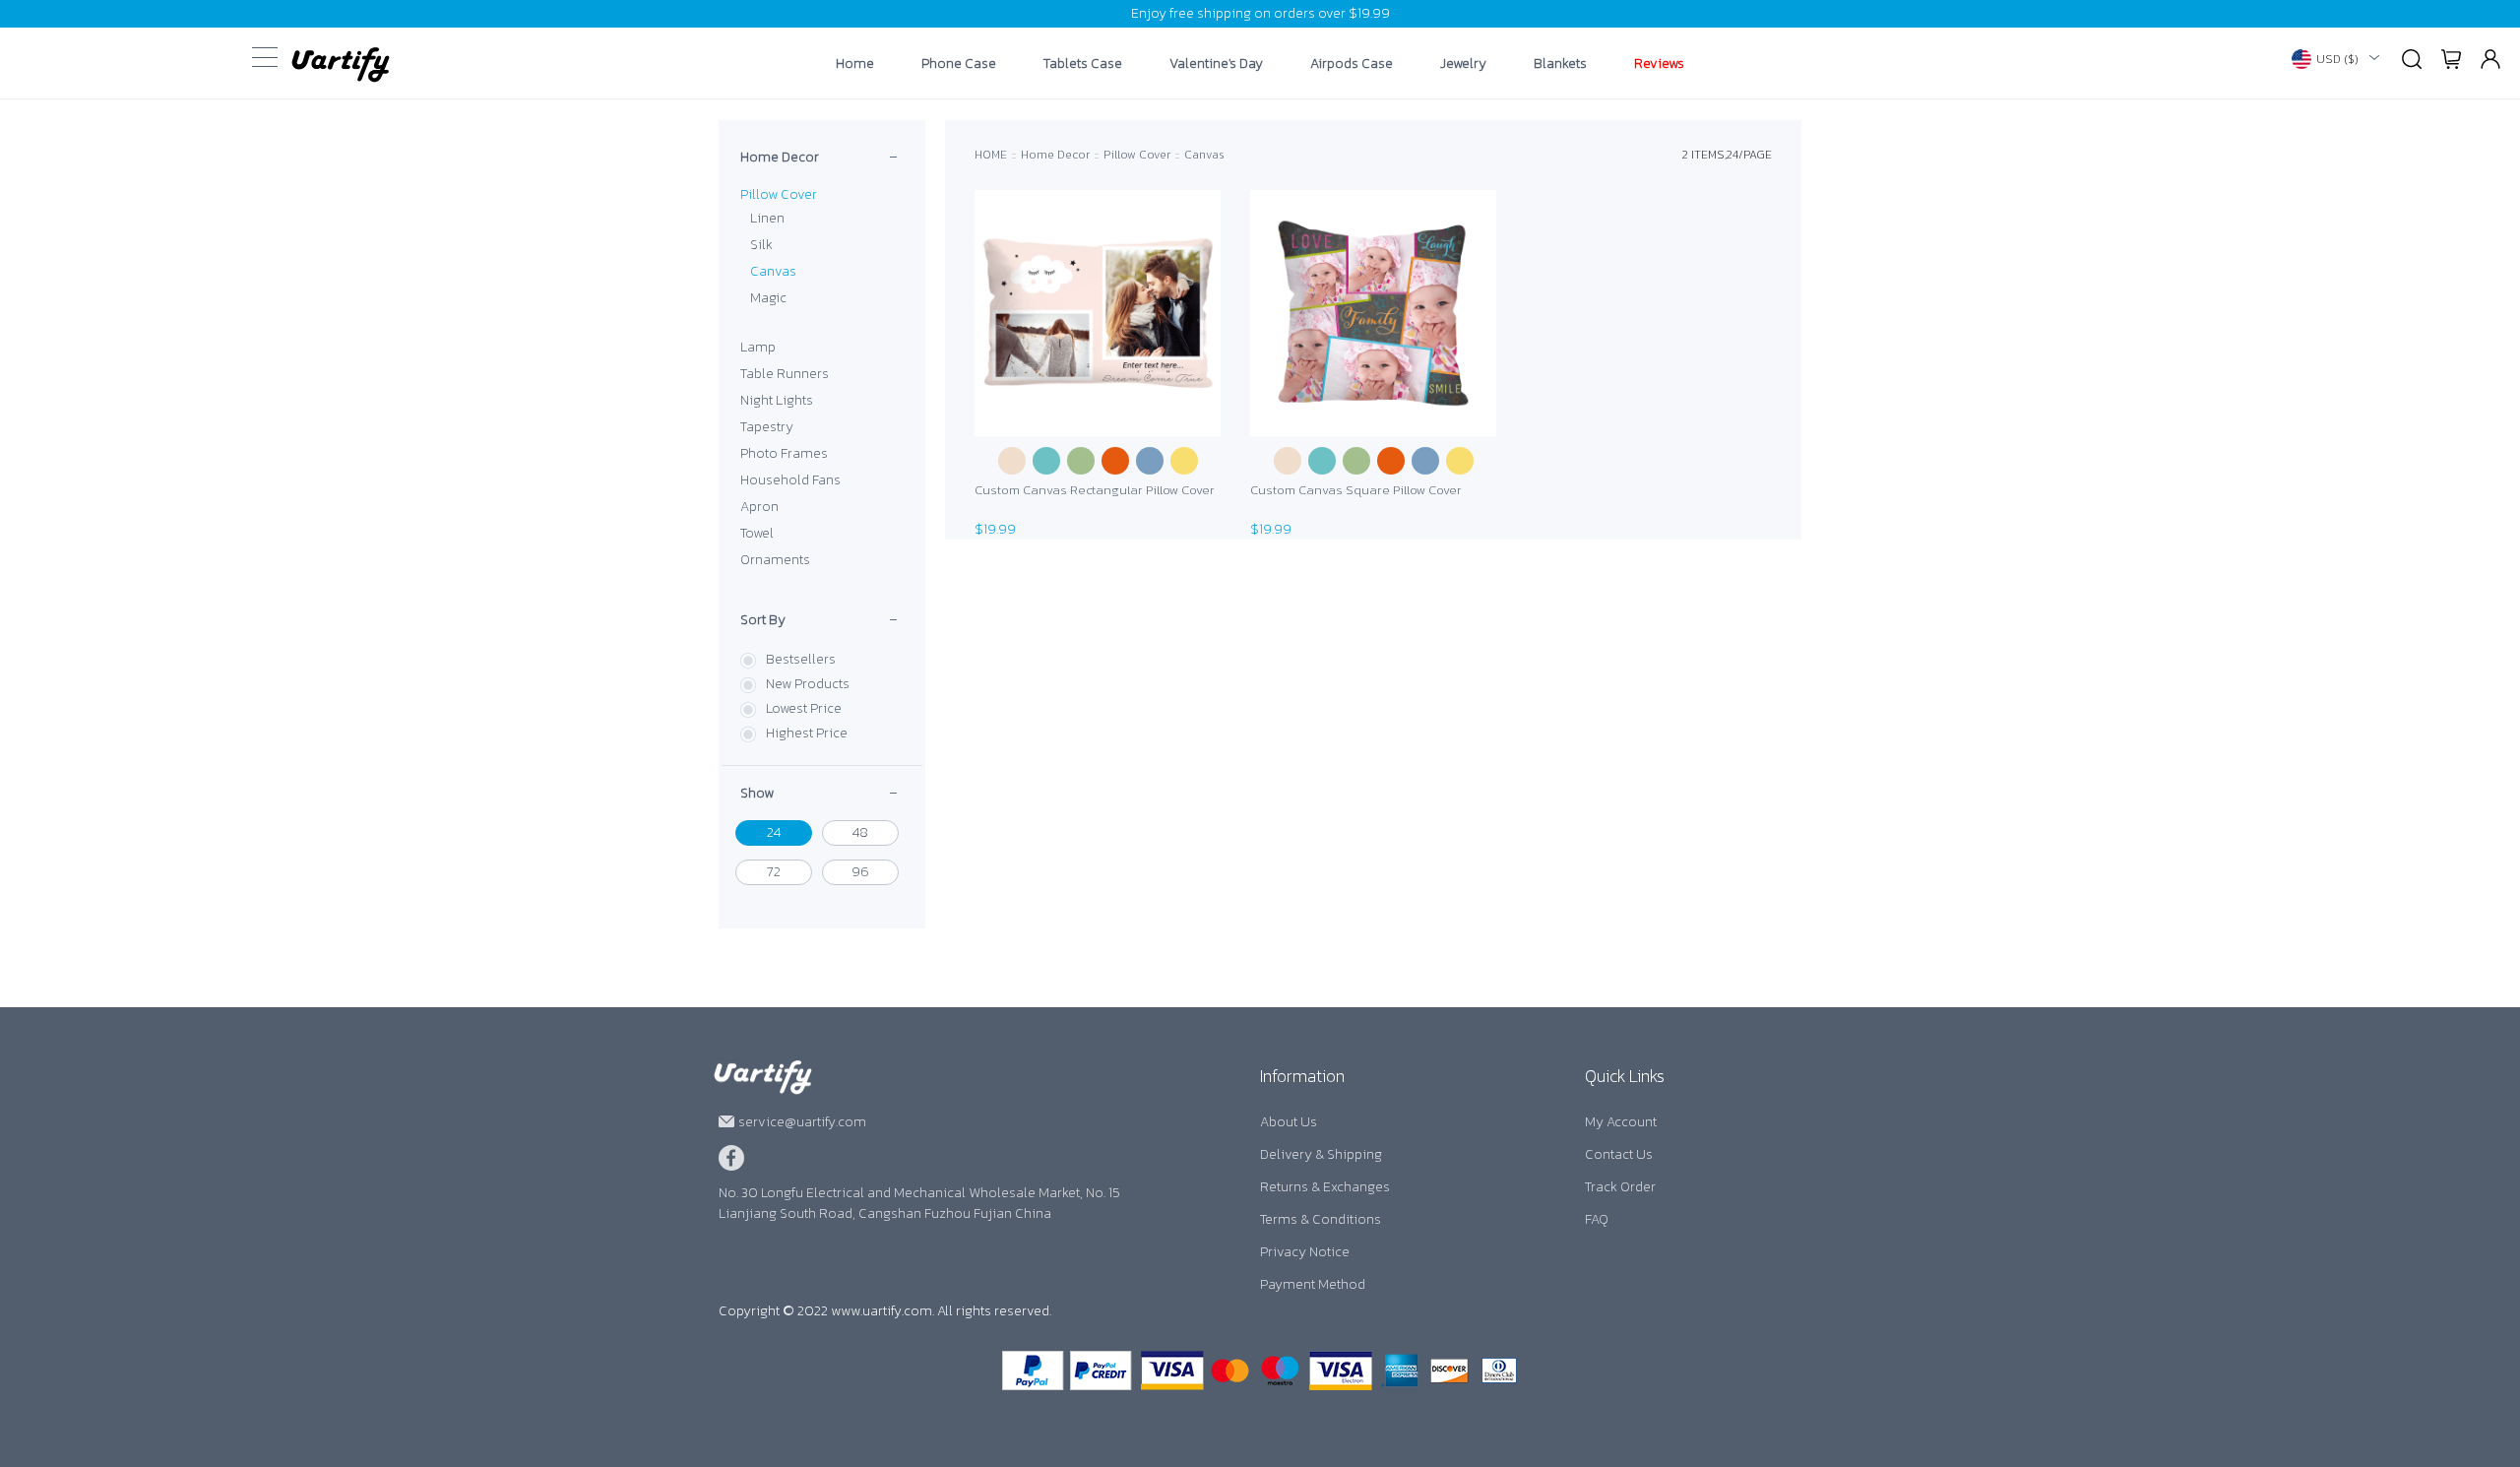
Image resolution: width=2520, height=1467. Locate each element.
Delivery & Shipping (1321, 1154)
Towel (757, 533)
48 (860, 832)
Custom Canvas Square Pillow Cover (1356, 490)
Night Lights (777, 400)
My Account (1621, 1122)
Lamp (758, 347)
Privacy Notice (1305, 1252)
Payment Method (1313, 1284)
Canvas (773, 271)
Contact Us (1619, 1154)
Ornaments (775, 560)
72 (774, 872)
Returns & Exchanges (1325, 1187)
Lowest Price (804, 708)
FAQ (1597, 1219)
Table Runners (785, 374)
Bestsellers (801, 659)
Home (855, 64)
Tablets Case (1083, 64)
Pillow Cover (779, 194)
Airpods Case (1352, 64)
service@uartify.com (802, 1122)
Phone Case (959, 64)
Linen (767, 218)
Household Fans (790, 480)
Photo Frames (784, 453)
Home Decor (780, 157)
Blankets (1560, 64)
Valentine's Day (1216, 64)
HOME (991, 155)
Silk (761, 245)
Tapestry (767, 427)
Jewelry (1463, 64)
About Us (1289, 1122)
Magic (768, 298)
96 (860, 872)
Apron (759, 507)
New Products (808, 684)
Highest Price (807, 733)
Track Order (1620, 1187)
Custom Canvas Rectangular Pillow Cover (1095, 490)
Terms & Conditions (1321, 1219)
